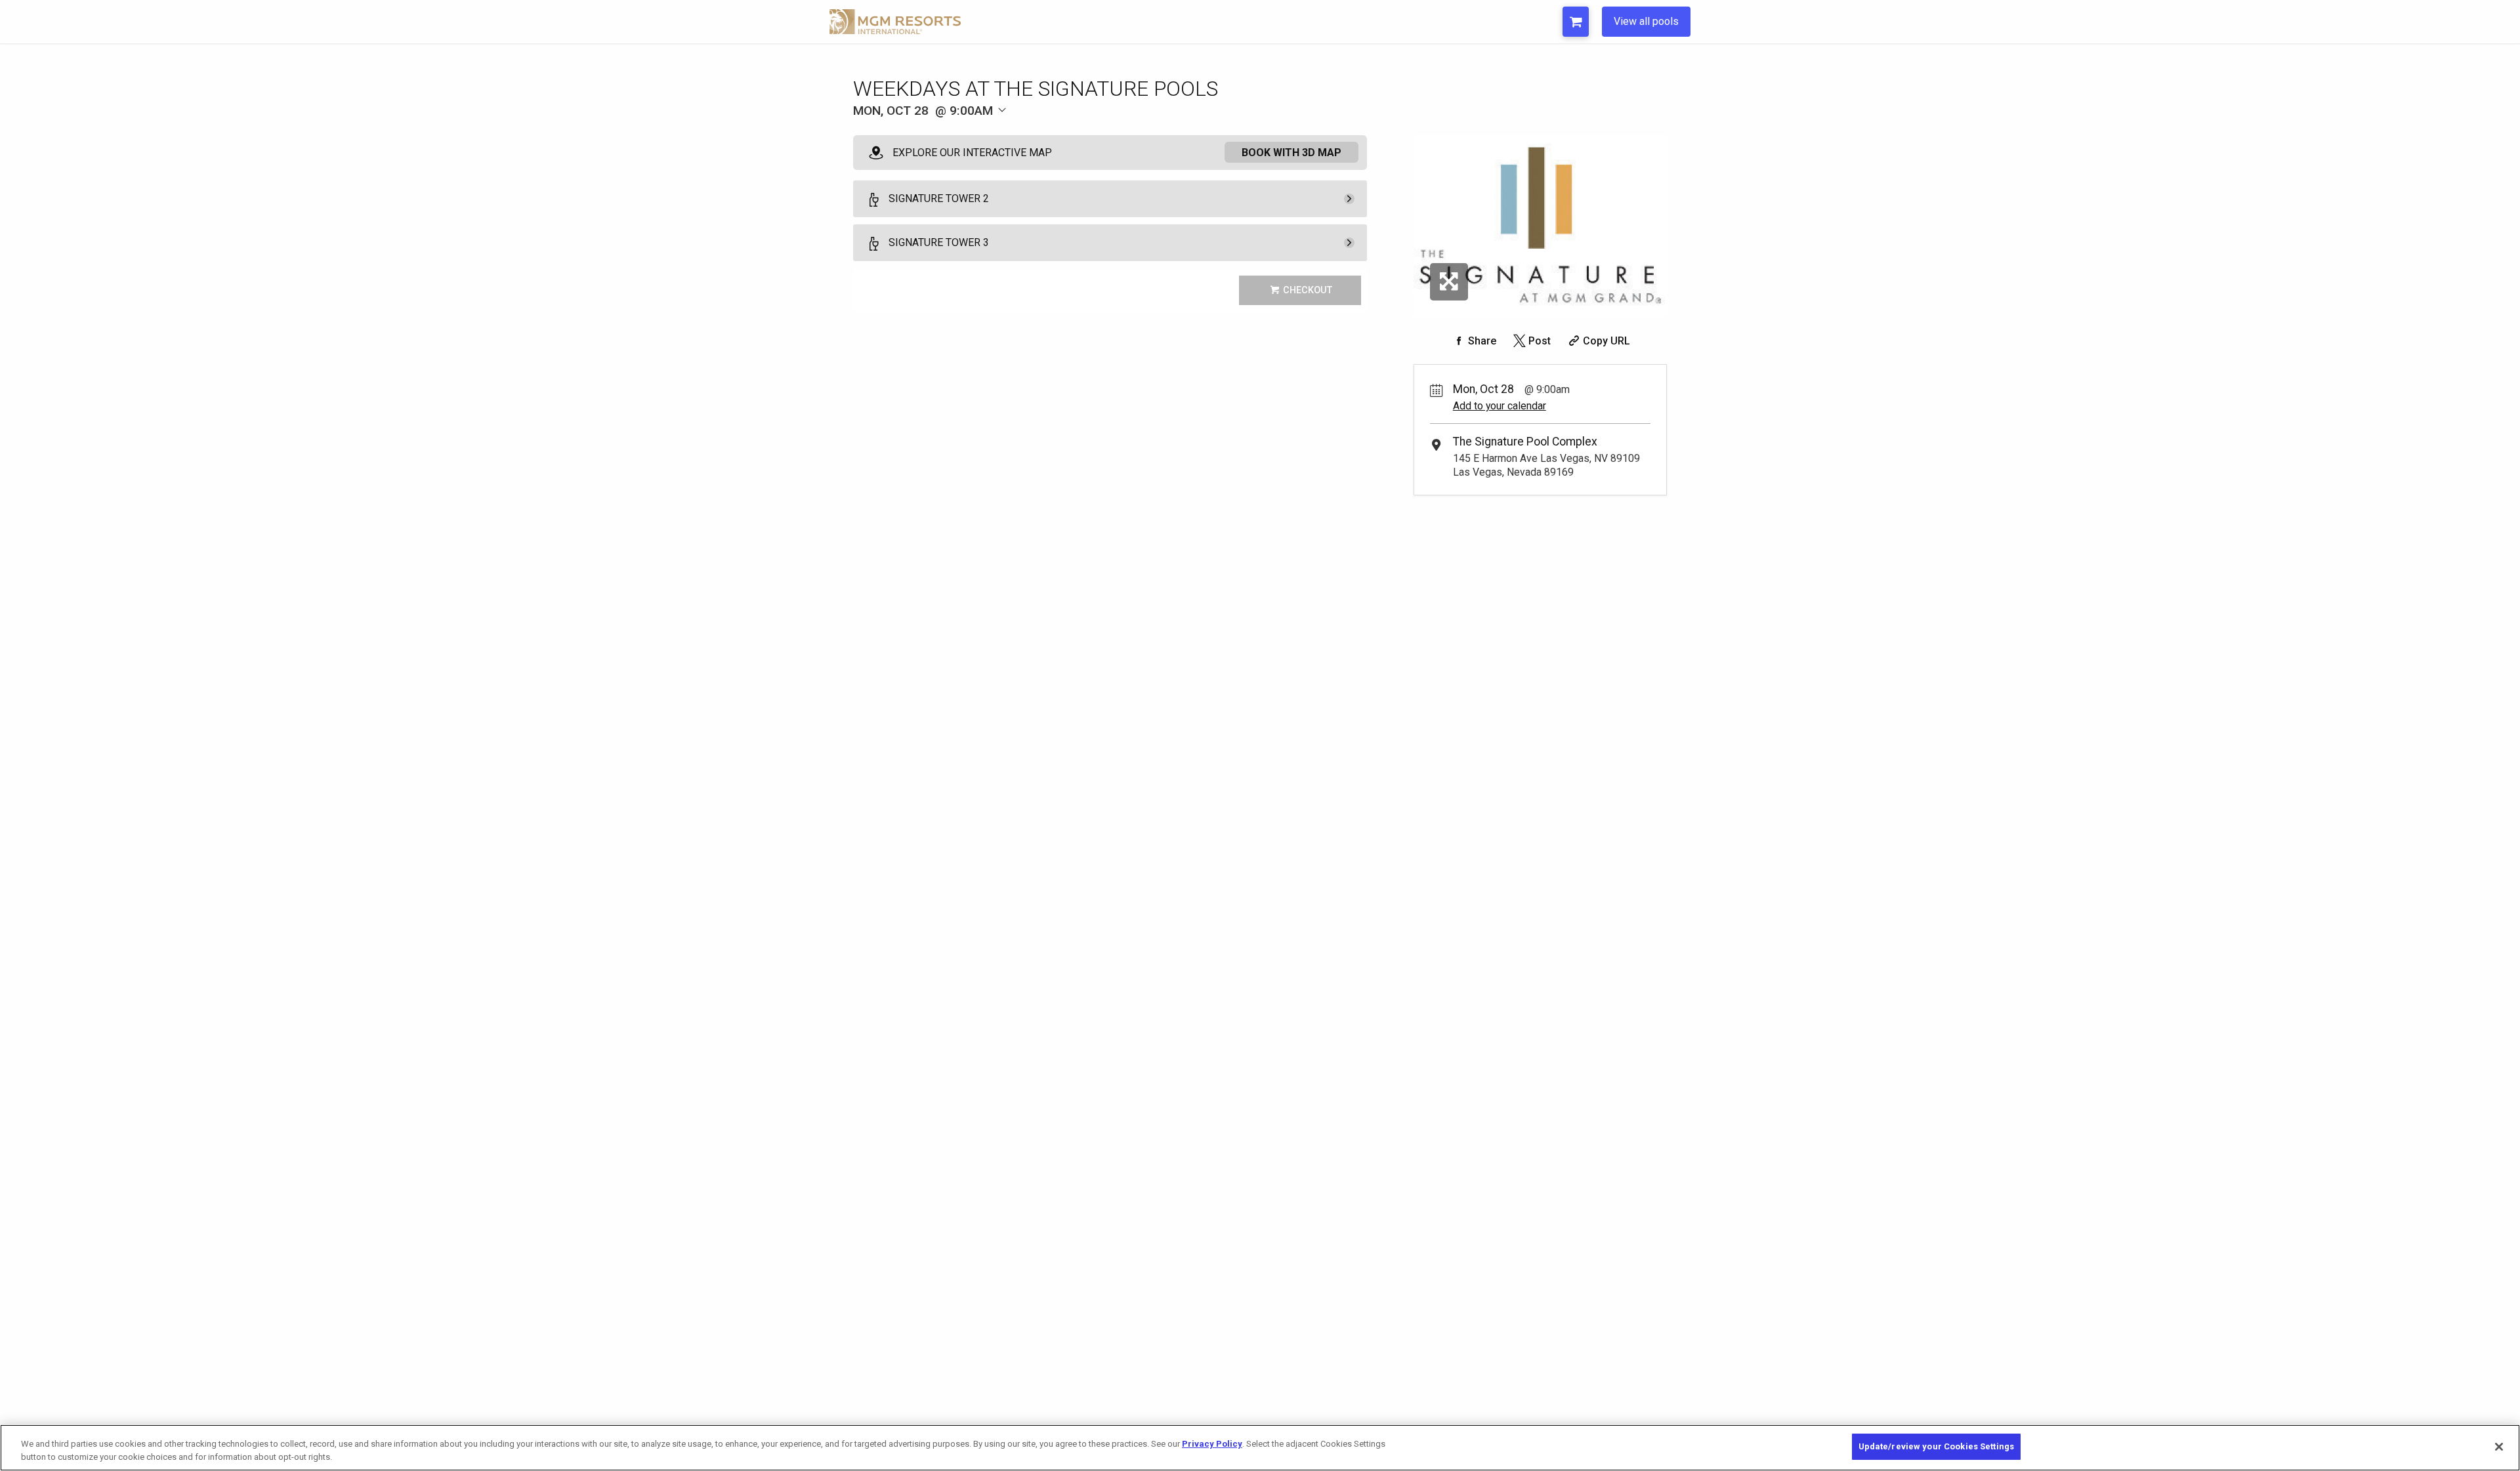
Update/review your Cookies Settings (1937, 1446)
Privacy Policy (1212, 1444)
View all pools (1646, 21)
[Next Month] (1067, 132)
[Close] (2499, 1447)
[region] (1260, 1448)
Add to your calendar (1500, 406)
